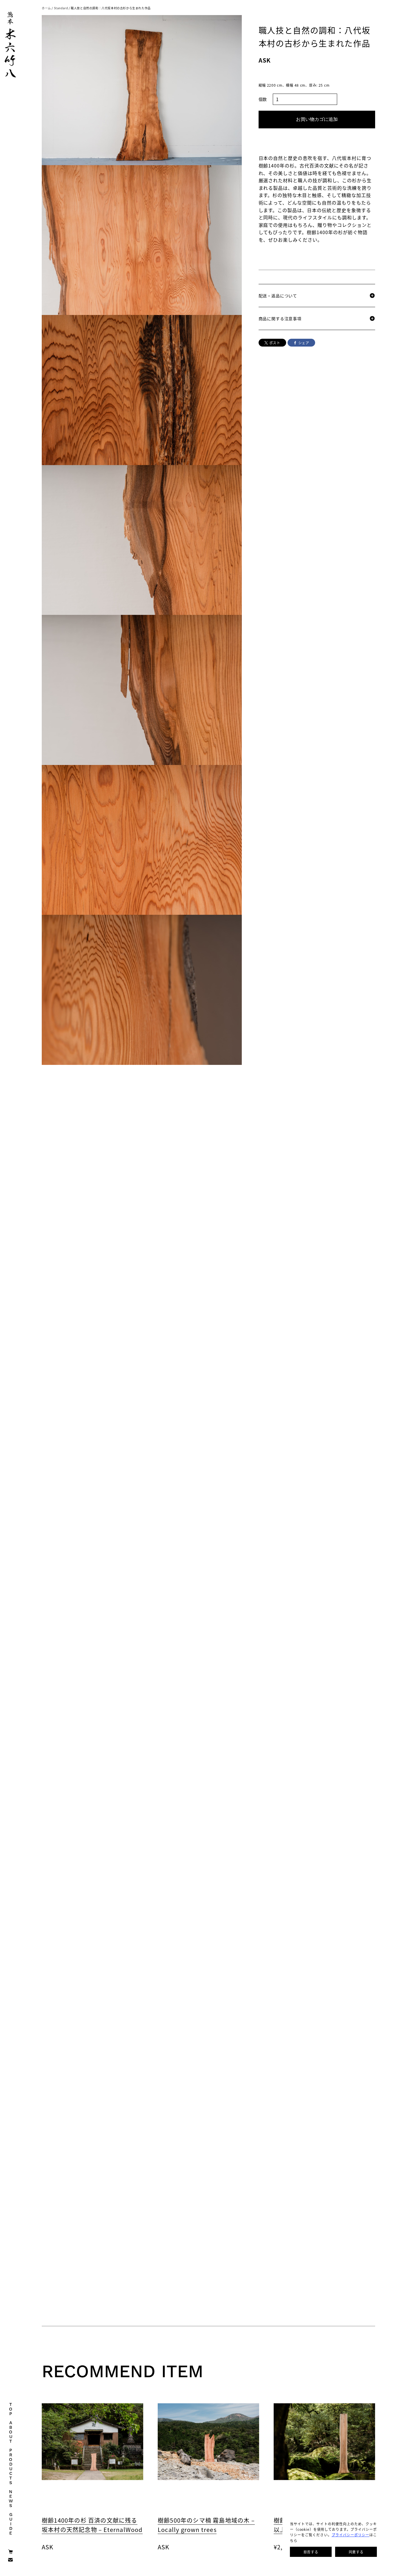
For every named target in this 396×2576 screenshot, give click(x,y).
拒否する (311, 2552)
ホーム (46, 8)
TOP (11, 2409)
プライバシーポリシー (351, 2535)
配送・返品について (278, 296)
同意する (356, 2552)
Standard (61, 8)
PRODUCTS (11, 2466)
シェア (304, 343)
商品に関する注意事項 (280, 318)
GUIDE (11, 2524)
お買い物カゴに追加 (317, 119)
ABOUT (11, 2432)
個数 (263, 99)
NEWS (11, 2498)
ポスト (275, 343)
